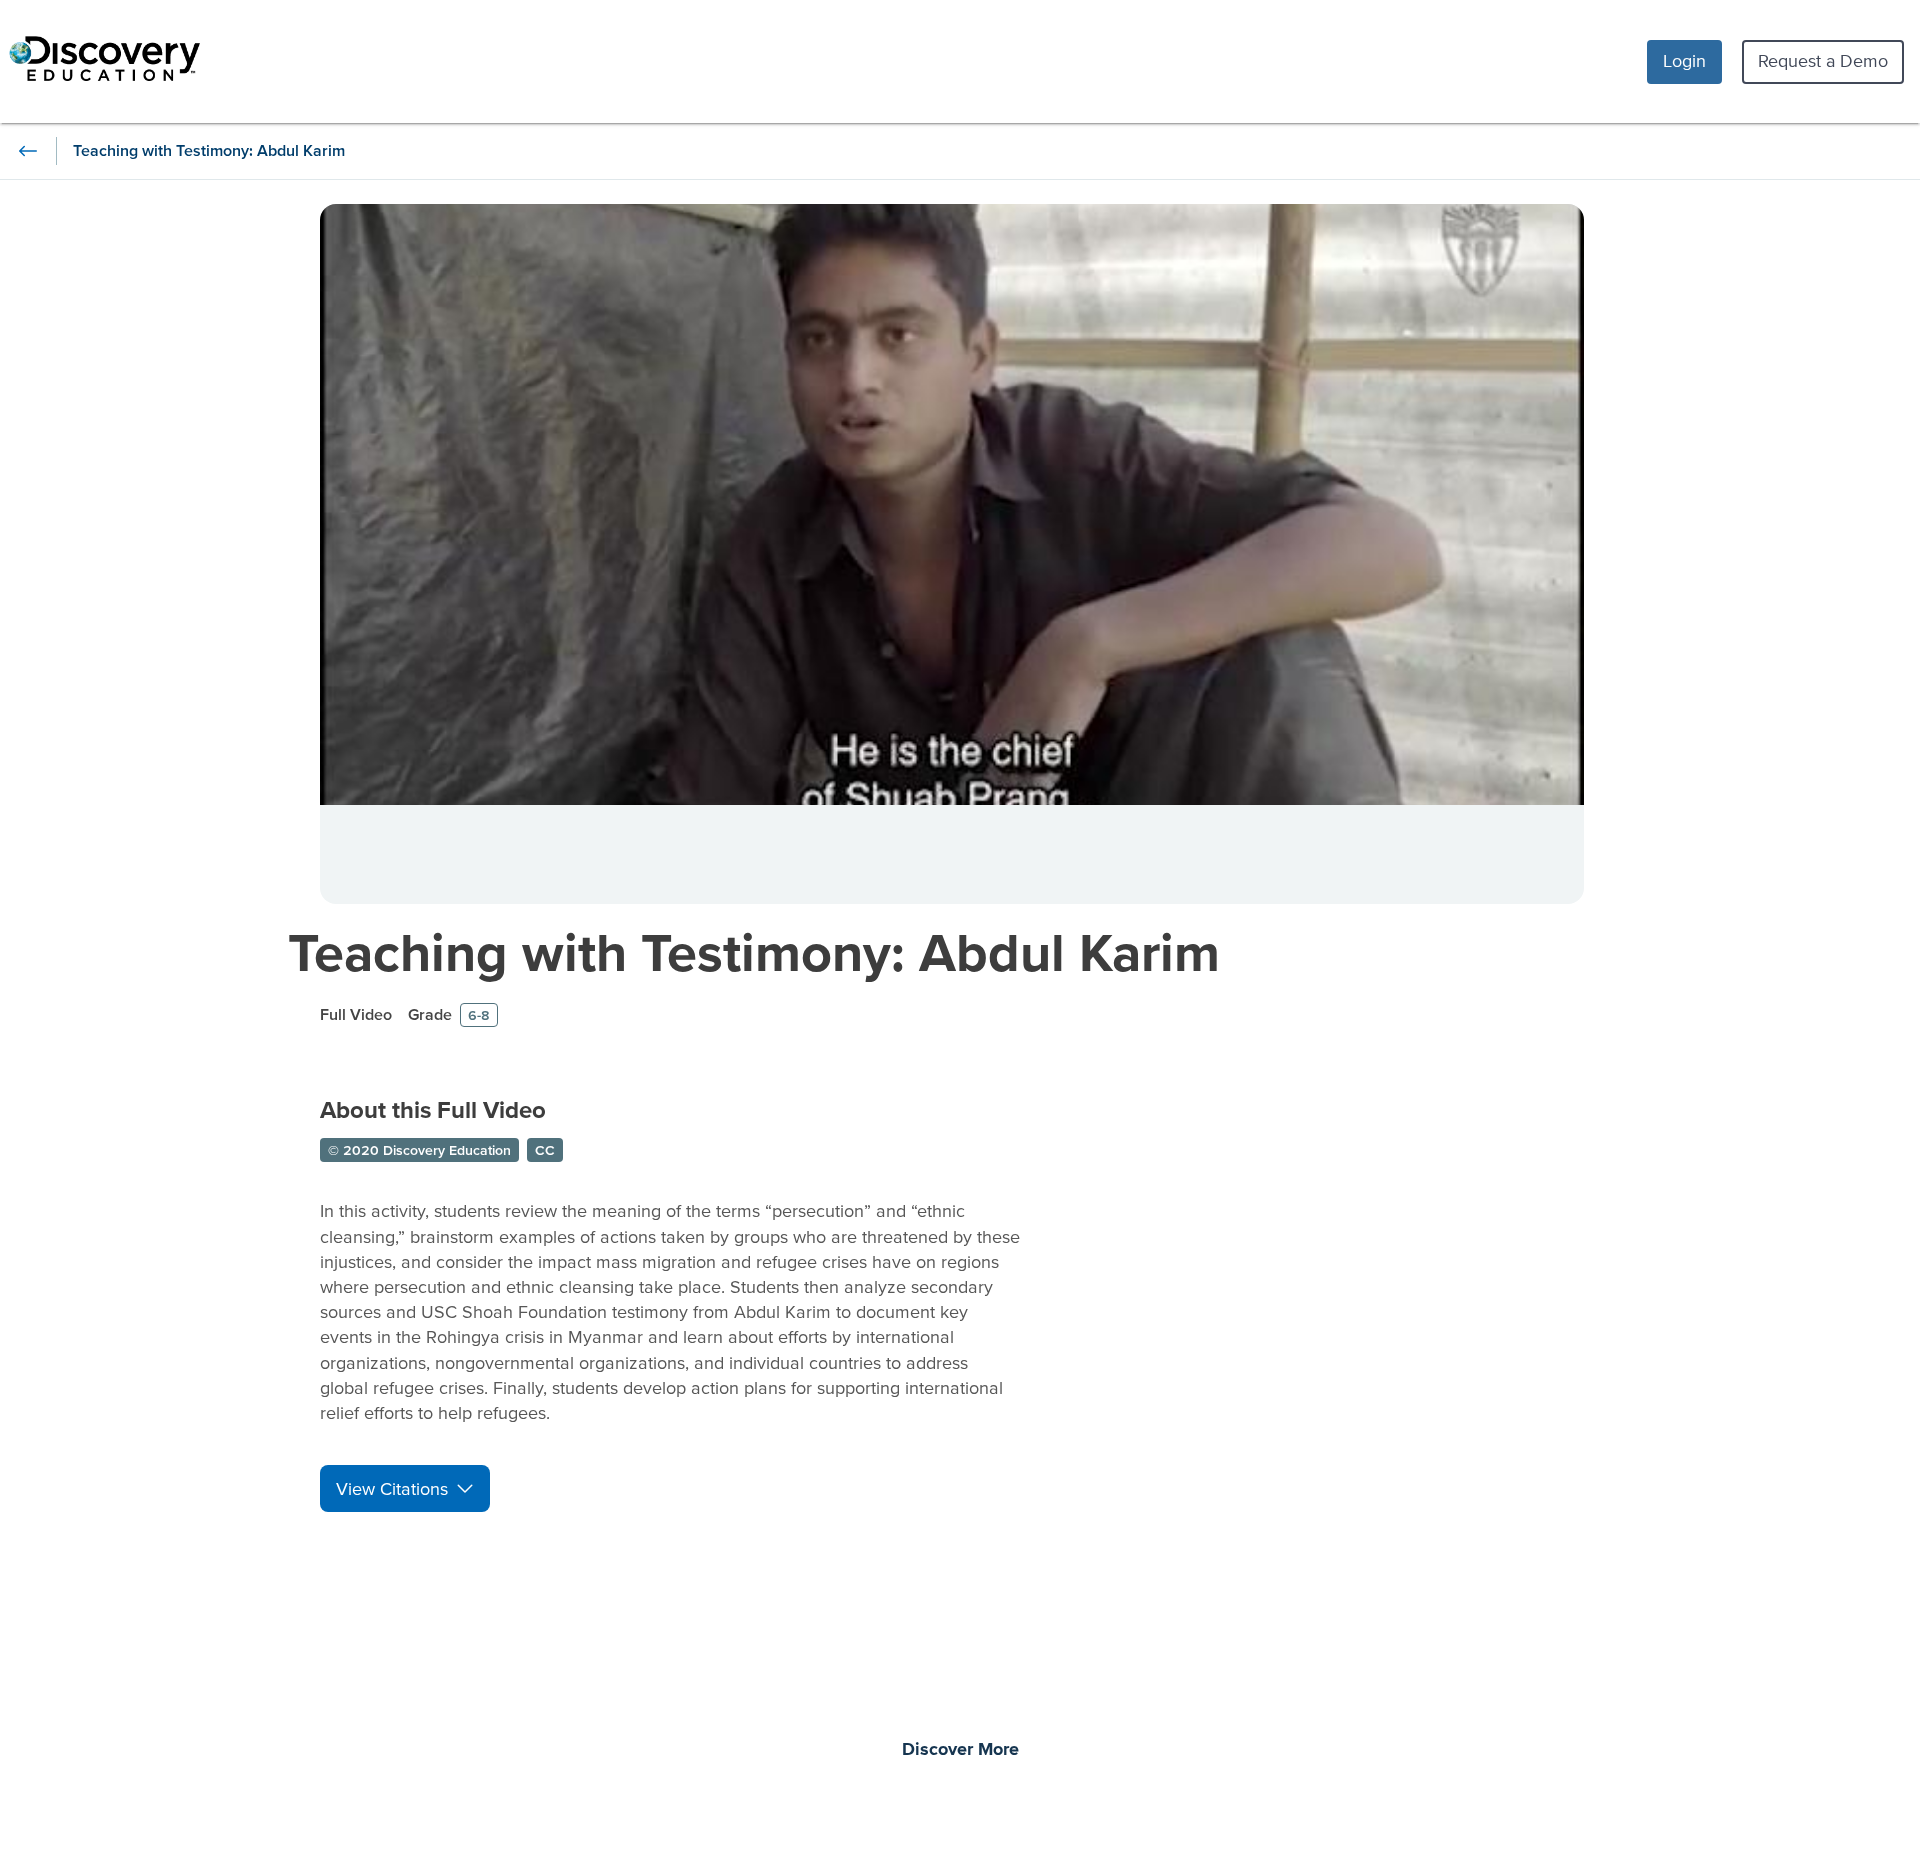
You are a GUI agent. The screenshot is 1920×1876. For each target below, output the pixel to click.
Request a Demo (1823, 60)
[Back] (28, 151)
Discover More (960, 1750)
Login (1684, 60)
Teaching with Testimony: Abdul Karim (754, 951)
